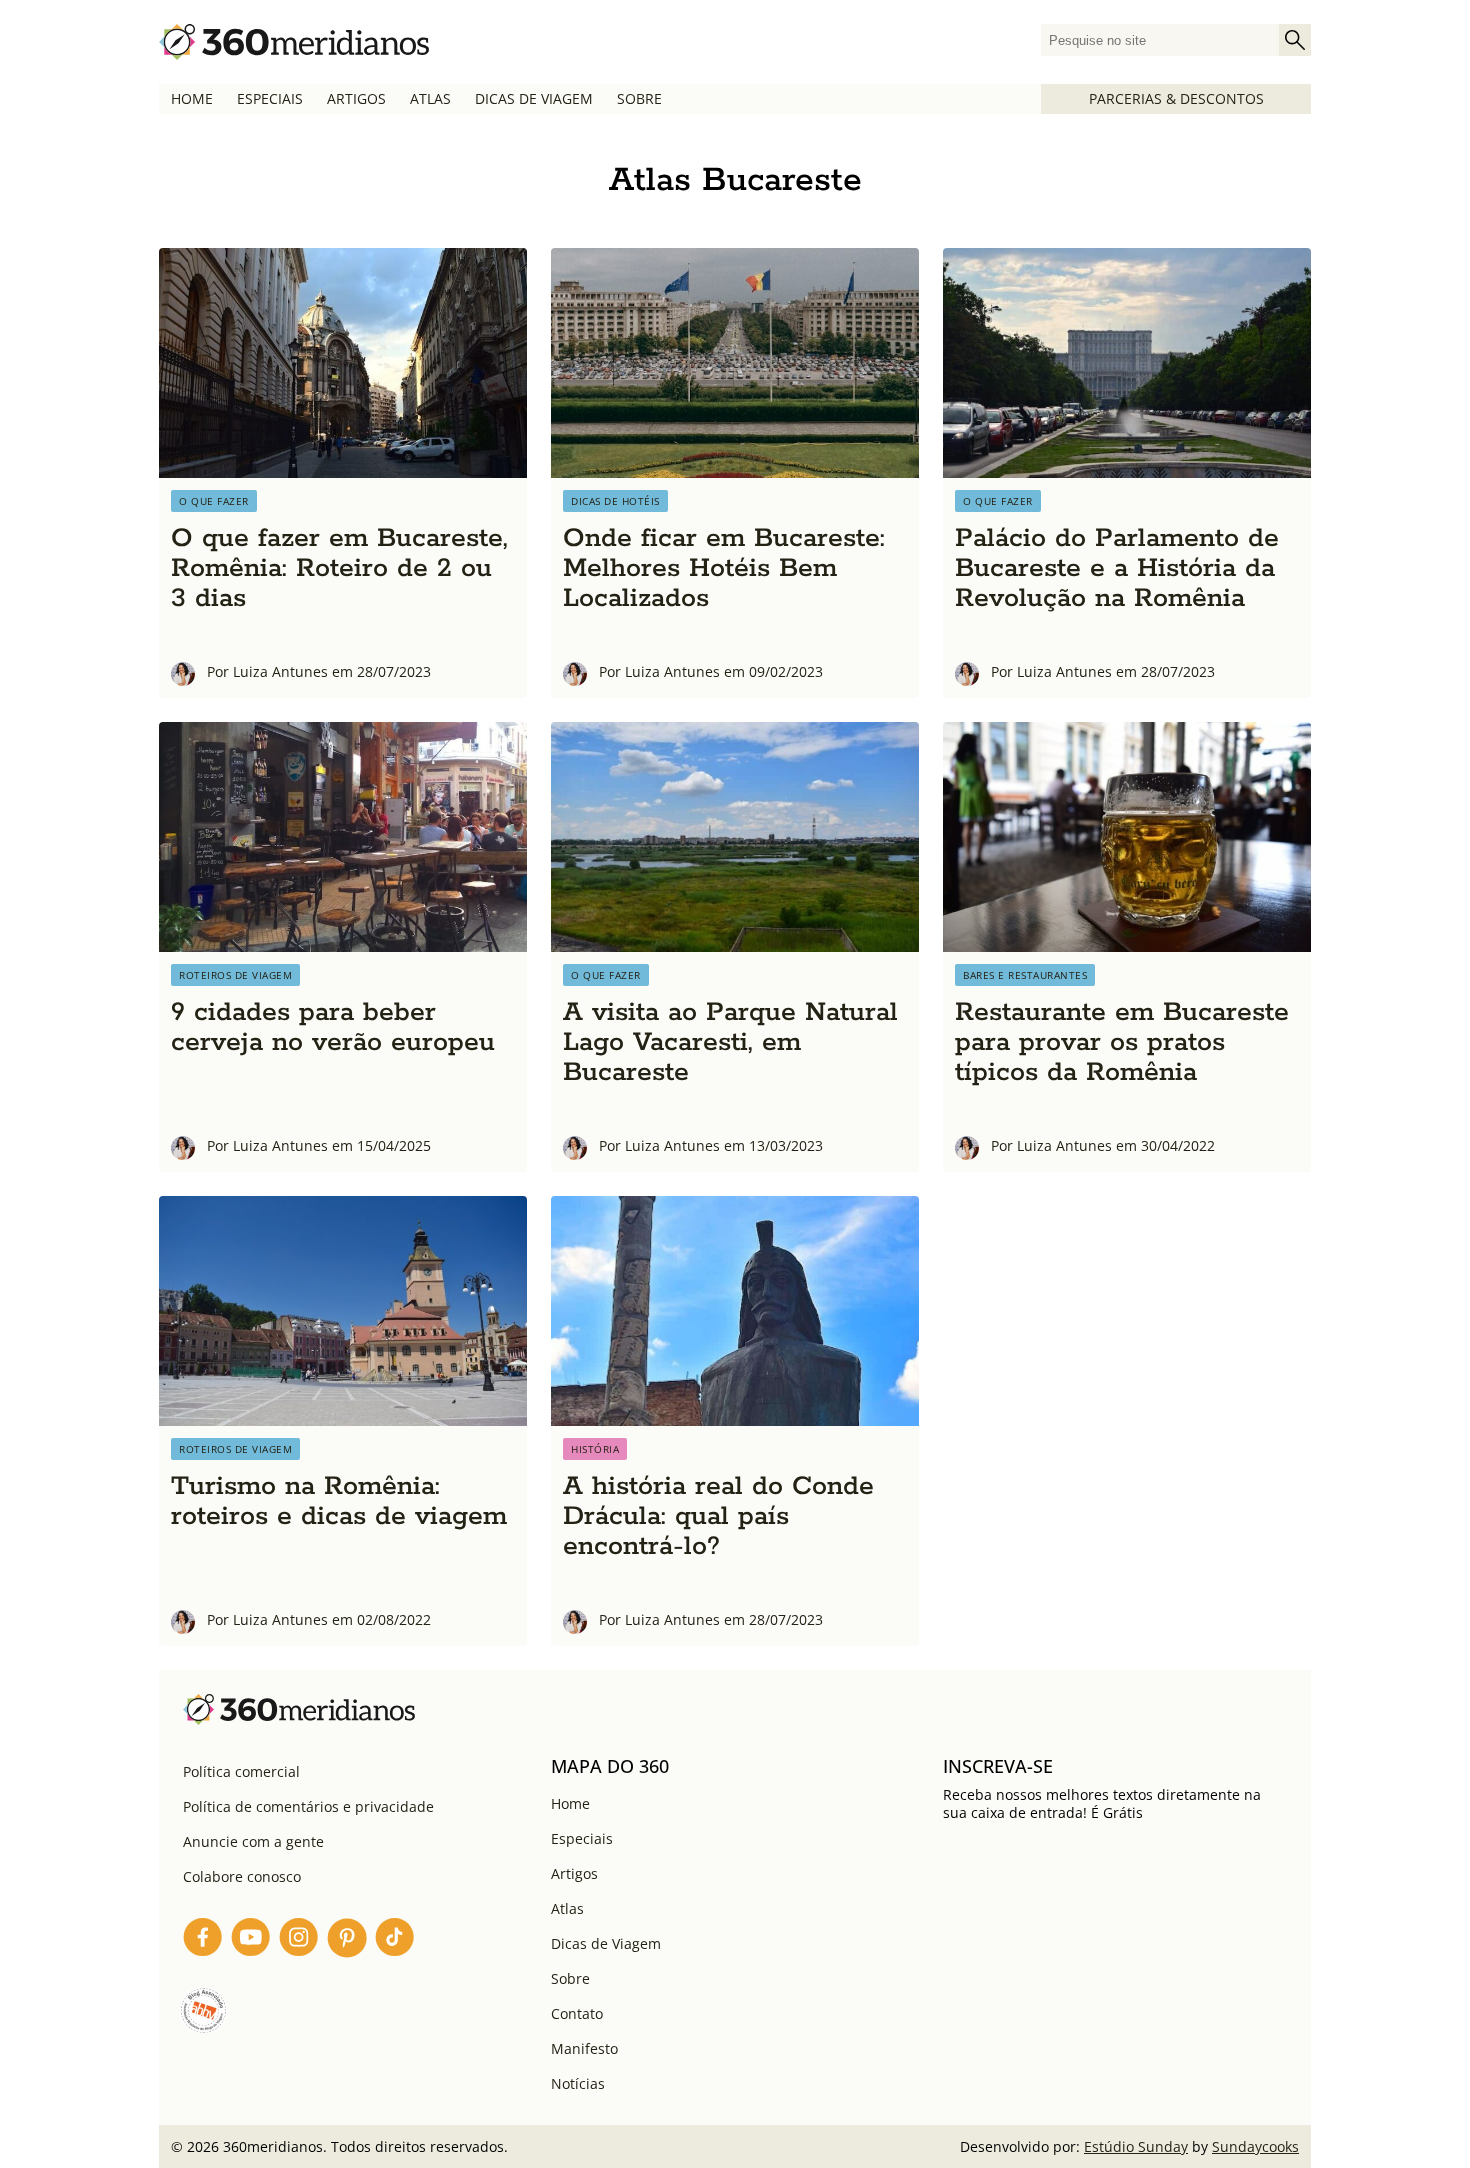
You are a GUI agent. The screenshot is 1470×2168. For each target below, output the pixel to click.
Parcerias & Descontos (1176, 98)
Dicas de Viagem (534, 98)
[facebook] (203, 1940)
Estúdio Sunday (1136, 2146)
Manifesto (584, 2048)
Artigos (356, 98)
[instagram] (299, 1940)
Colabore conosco (242, 1876)
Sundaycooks (1255, 2146)
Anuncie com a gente (253, 1841)
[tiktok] (395, 1940)
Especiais (270, 98)
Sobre (639, 98)
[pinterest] (347, 1940)
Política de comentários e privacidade (308, 1806)
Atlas (430, 98)
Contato (577, 2013)
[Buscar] (1295, 40)
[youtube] (251, 1940)
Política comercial (241, 1771)
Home (192, 98)
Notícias (578, 2083)
